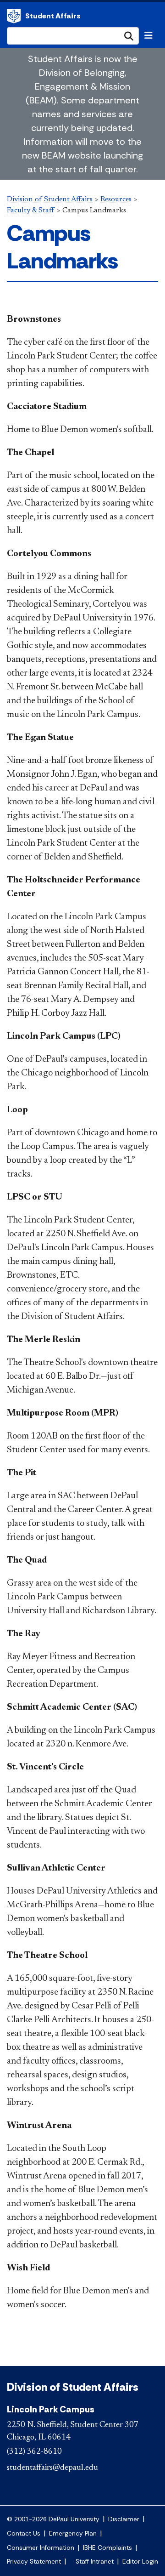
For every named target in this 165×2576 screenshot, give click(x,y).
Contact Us (24, 2533)
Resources (116, 199)
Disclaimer (124, 2519)
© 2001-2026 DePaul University (53, 2519)
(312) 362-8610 (34, 2452)
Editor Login (140, 2562)
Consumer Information (41, 2548)
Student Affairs (53, 16)
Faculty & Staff (31, 210)
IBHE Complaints (107, 2548)
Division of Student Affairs (14, 16)
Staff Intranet (95, 2562)
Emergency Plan (73, 2533)
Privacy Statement (34, 2562)
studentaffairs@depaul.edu (52, 2468)
